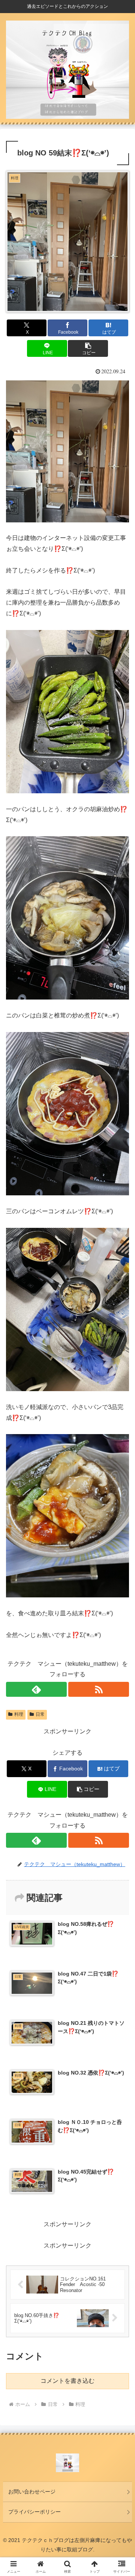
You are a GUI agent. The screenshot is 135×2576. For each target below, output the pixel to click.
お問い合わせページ (32, 2492)
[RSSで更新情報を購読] (99, 1689)
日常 (40, 1714)
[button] (88, 348)
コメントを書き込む (67, 2381)
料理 (19, 1714)
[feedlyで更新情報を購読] (36, 1689)
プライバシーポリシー (34, 2512)
